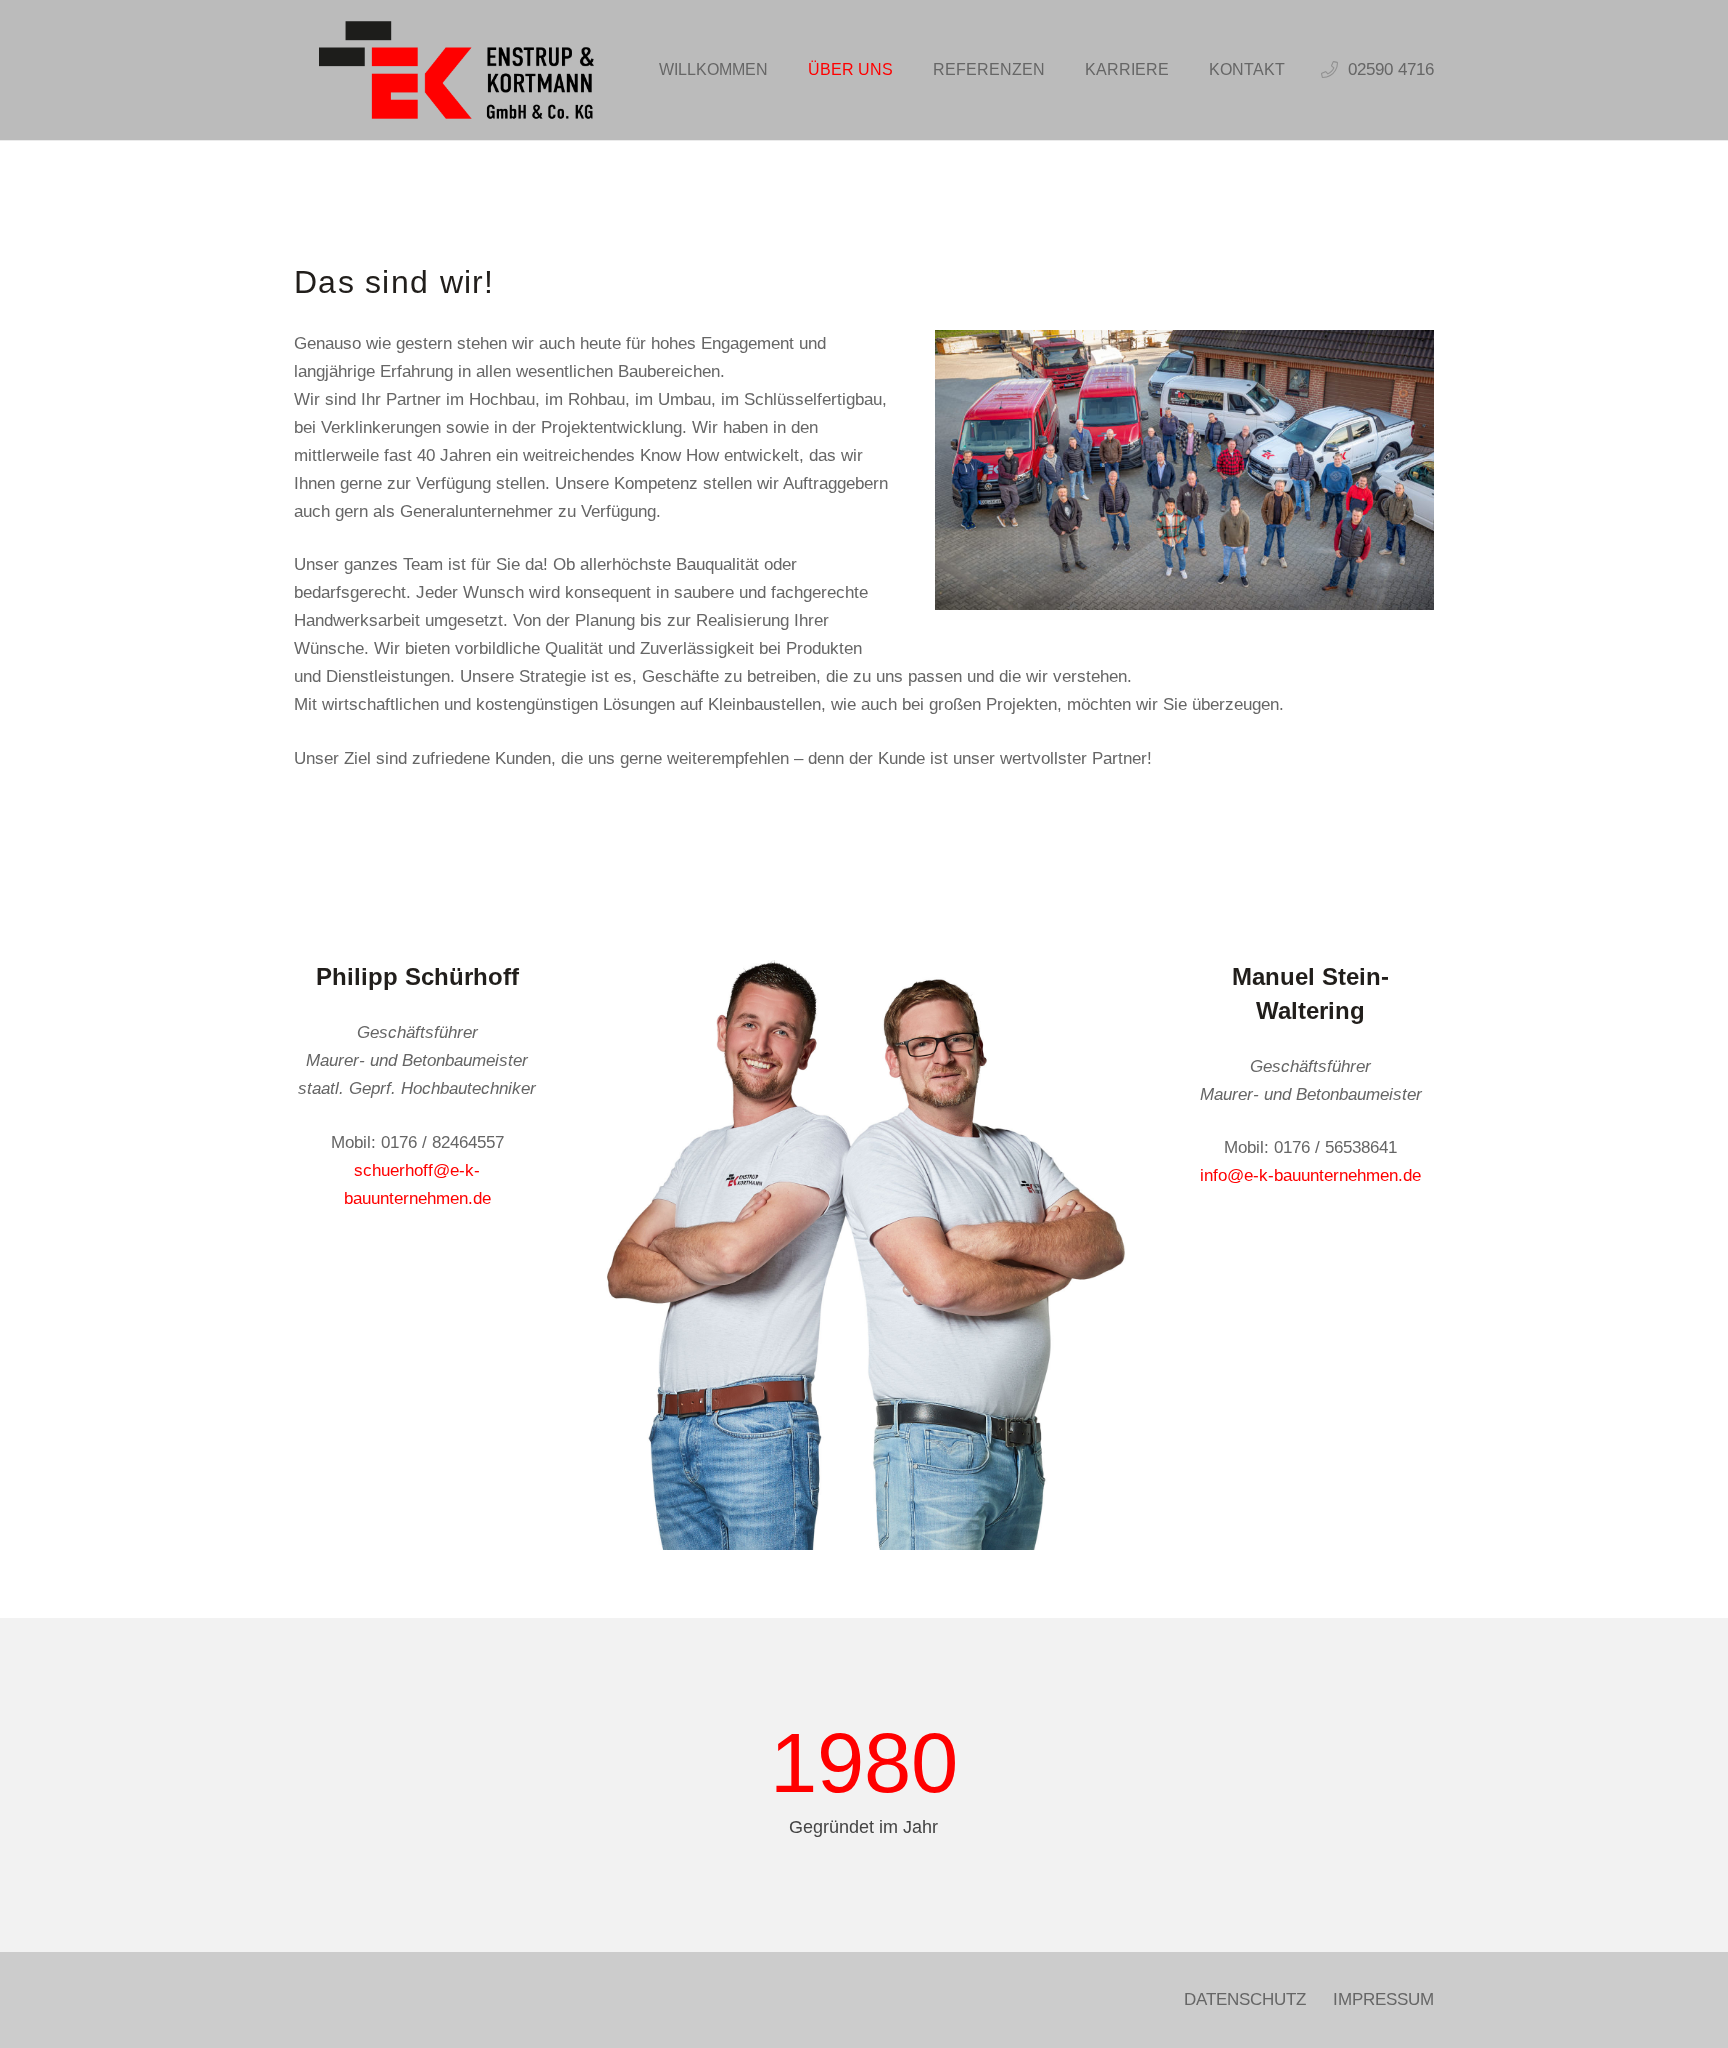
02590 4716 (1391, 69)
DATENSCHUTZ (1245, 1999)
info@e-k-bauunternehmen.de (1310, 1175)
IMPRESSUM (1383, 1999)
